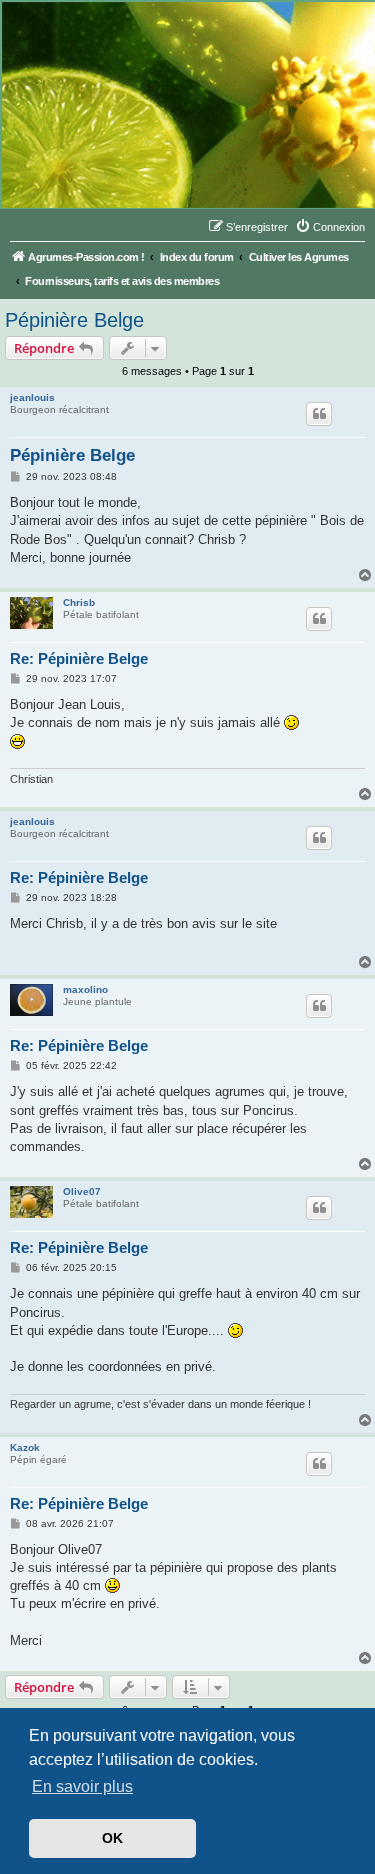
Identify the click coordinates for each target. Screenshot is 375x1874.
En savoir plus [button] (82, 1786)
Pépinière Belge (74, 320)
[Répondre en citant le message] (319, 414)
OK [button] (112, 1838)
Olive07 (82, 1191)
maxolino (85, 989)
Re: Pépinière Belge (79, 658)
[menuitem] (330, 227)
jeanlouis (32, 397)
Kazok (25, 1447)
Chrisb (79, 602)
